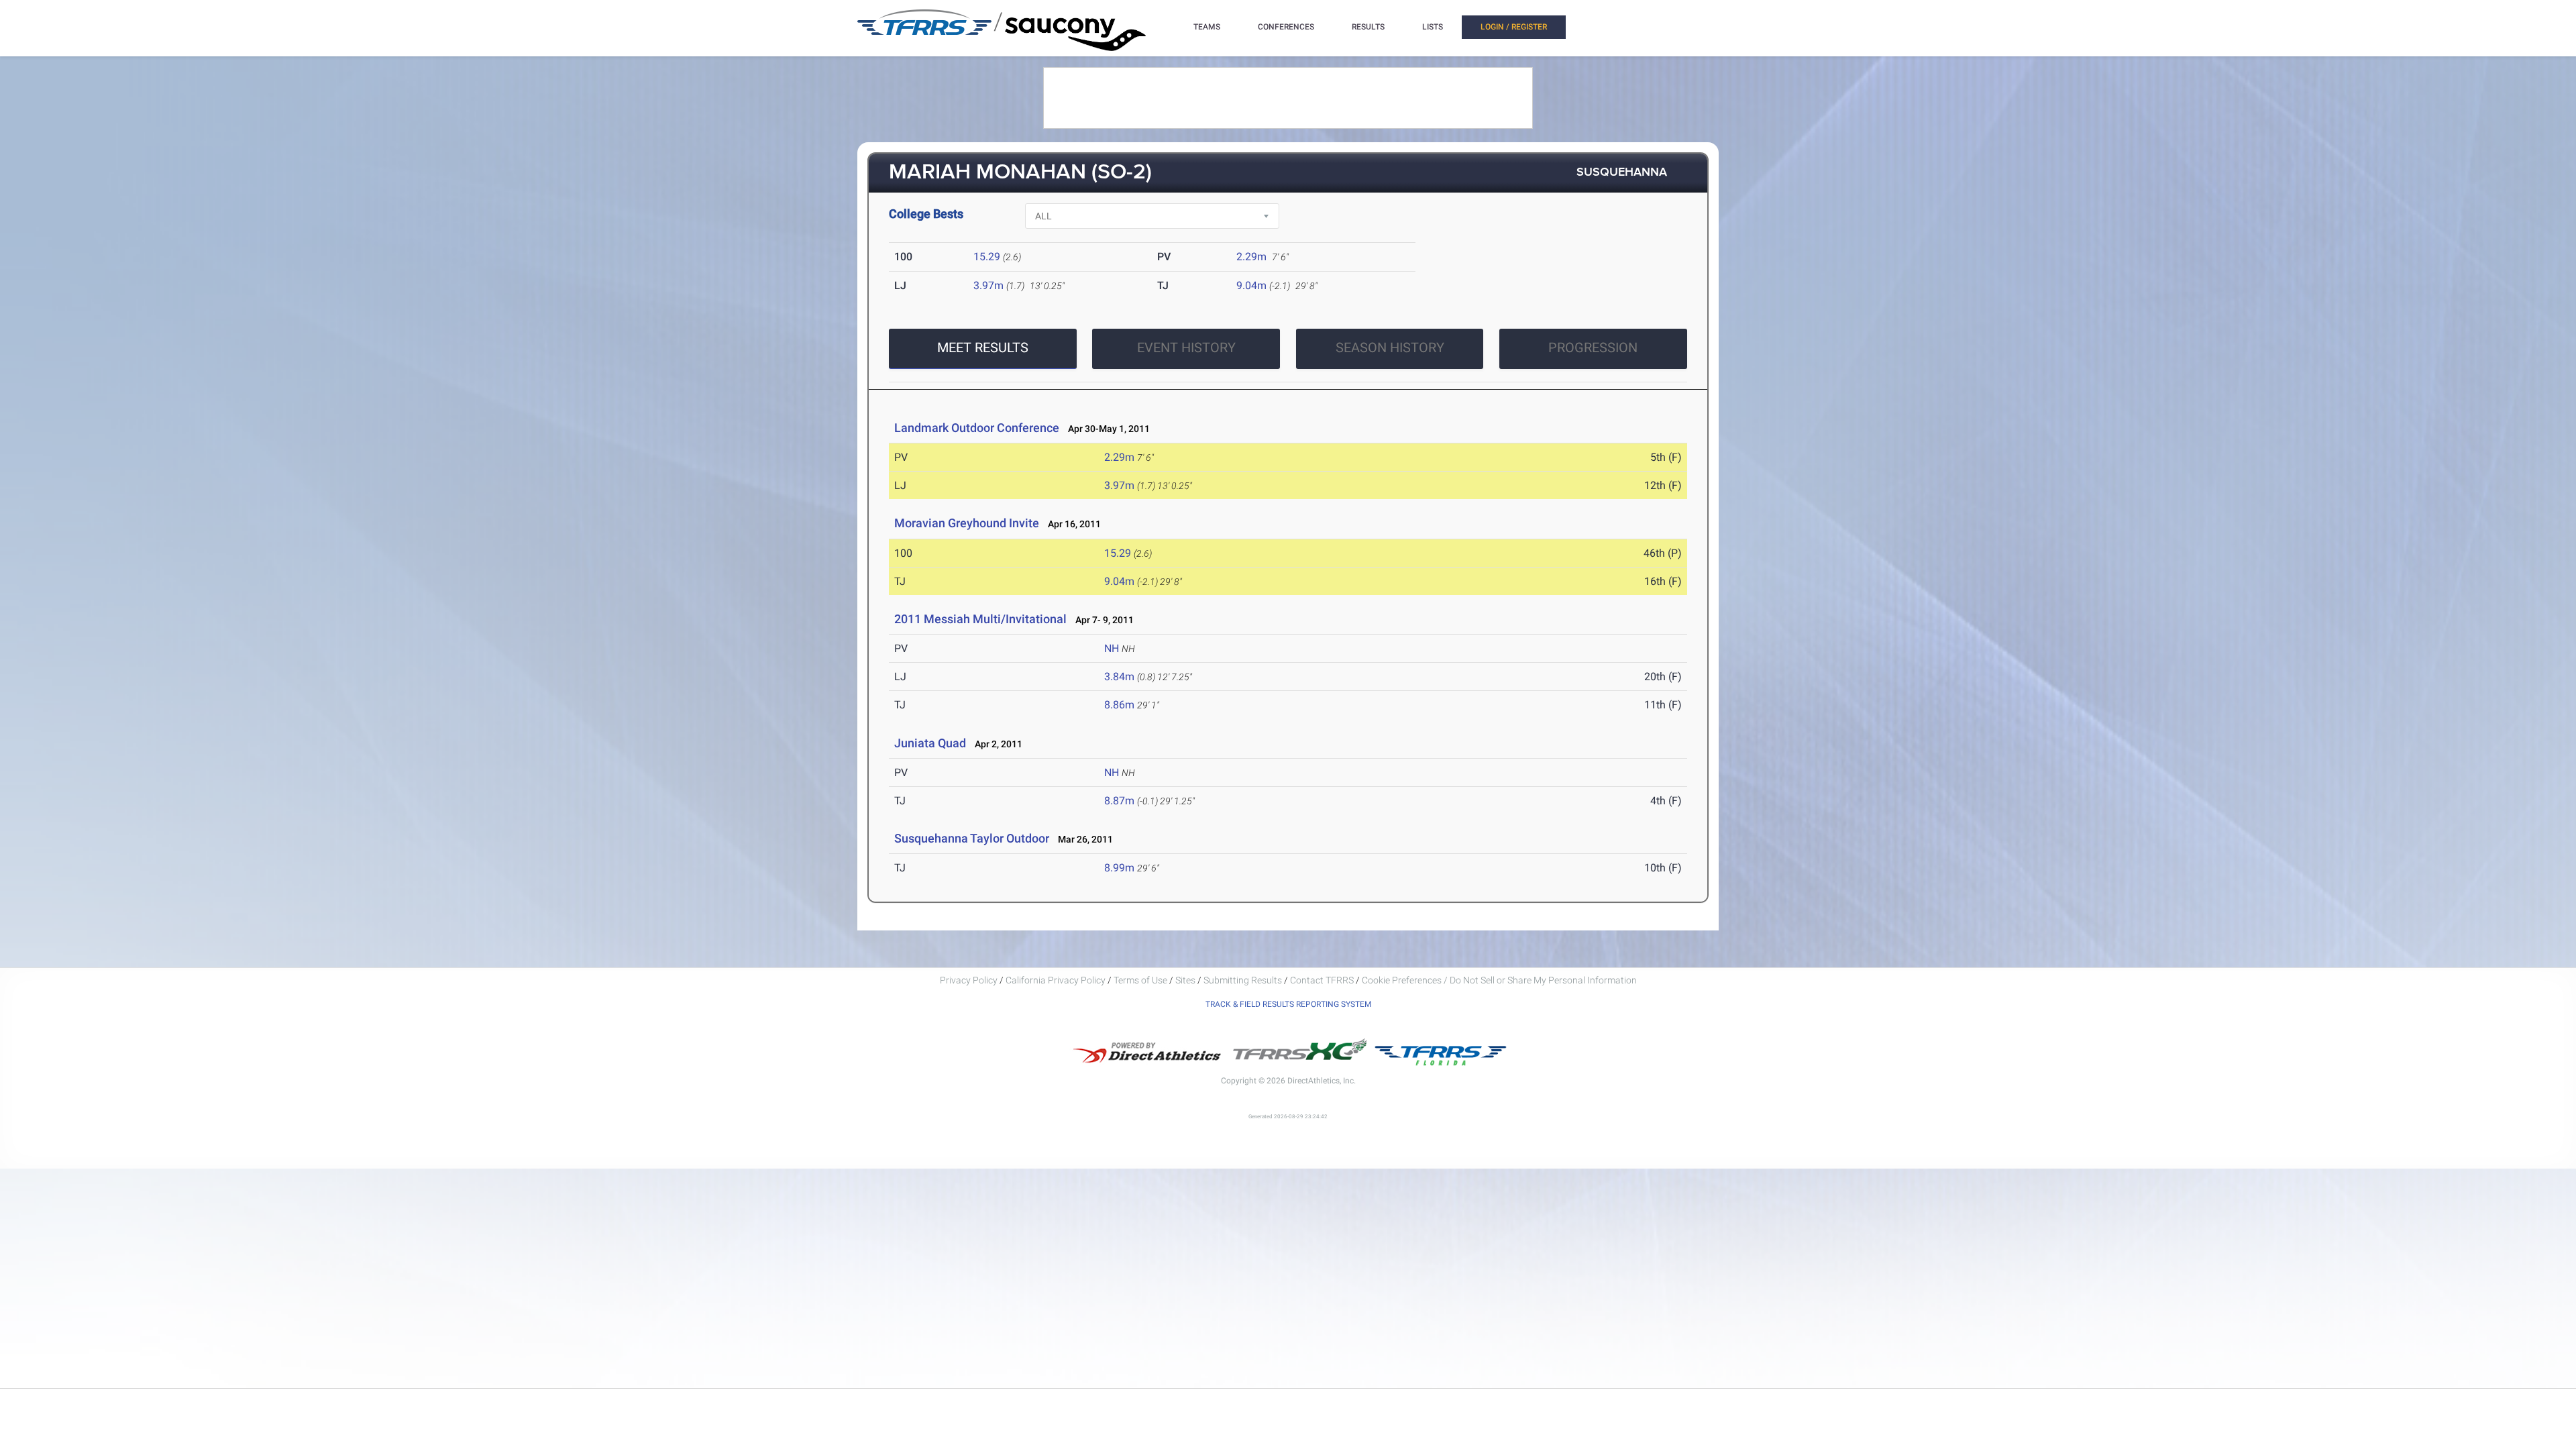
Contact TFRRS (1323, 980)
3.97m (988, 285)
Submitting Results (1243, 980)
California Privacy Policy (1056, 980)
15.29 (987, 257)
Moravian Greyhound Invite (967, 523)
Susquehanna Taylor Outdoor (972, 838)
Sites (1185, 980)
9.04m (1251, 285)
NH (1112, 648)
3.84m (1119, 677)
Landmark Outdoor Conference (977, 428)
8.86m (1119, 705)
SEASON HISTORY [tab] (1390, 347)
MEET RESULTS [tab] (983, 347)
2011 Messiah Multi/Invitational (980, 619)
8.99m (1119, 868)
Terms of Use (1140, 980)
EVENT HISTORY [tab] (1186, 347)
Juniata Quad (930, 743)
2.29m (1251, 257)
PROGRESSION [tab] (1593, 347)
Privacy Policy (969, 980)
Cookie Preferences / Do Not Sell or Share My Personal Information (1499, 980)
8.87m (1119, 801)
